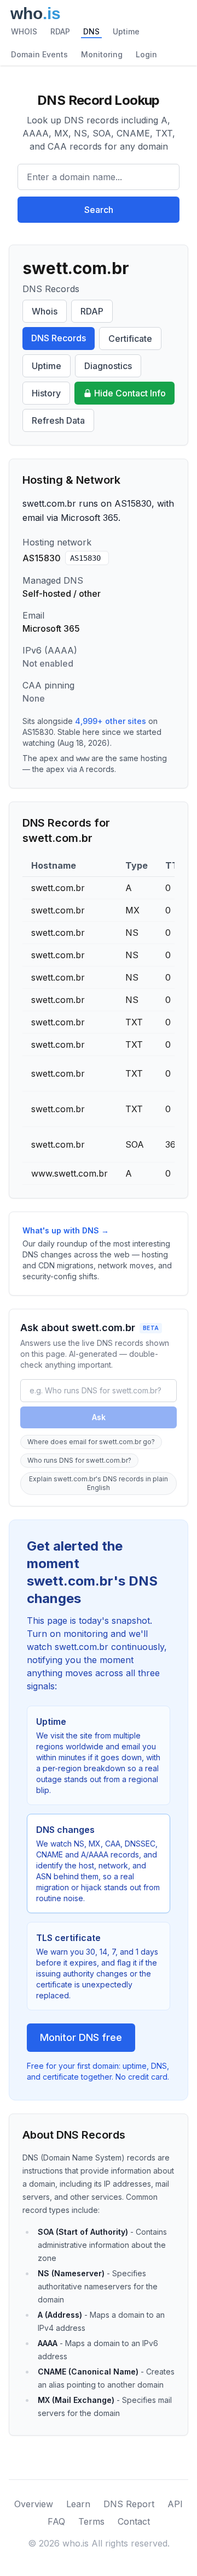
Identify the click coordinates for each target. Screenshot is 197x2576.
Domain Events (39, 54)
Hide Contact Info (130, 393)
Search (99, 210)
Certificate (130, 339)
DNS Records (59, 338)
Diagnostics (108, 366)
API (175, 2504)
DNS (91, 31)
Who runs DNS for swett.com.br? (79, 1460)
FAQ (56, 2521)
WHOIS (24, 31)
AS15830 (85, 558)
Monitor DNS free (81, 2037)
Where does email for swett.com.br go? (91, 1442)
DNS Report (129, 2504)
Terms (91, 2521)
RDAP (60, 31)
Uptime (126, 31)
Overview (34, 2504)
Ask (99, 1417)
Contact (134, 2521)
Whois (45, 311)
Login (146, 54)
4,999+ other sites (111, 721)
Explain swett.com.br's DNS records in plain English (99, 1483)
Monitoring (102, 54)
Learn (78, 2504)
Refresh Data (58, 420)
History (46, 393)
